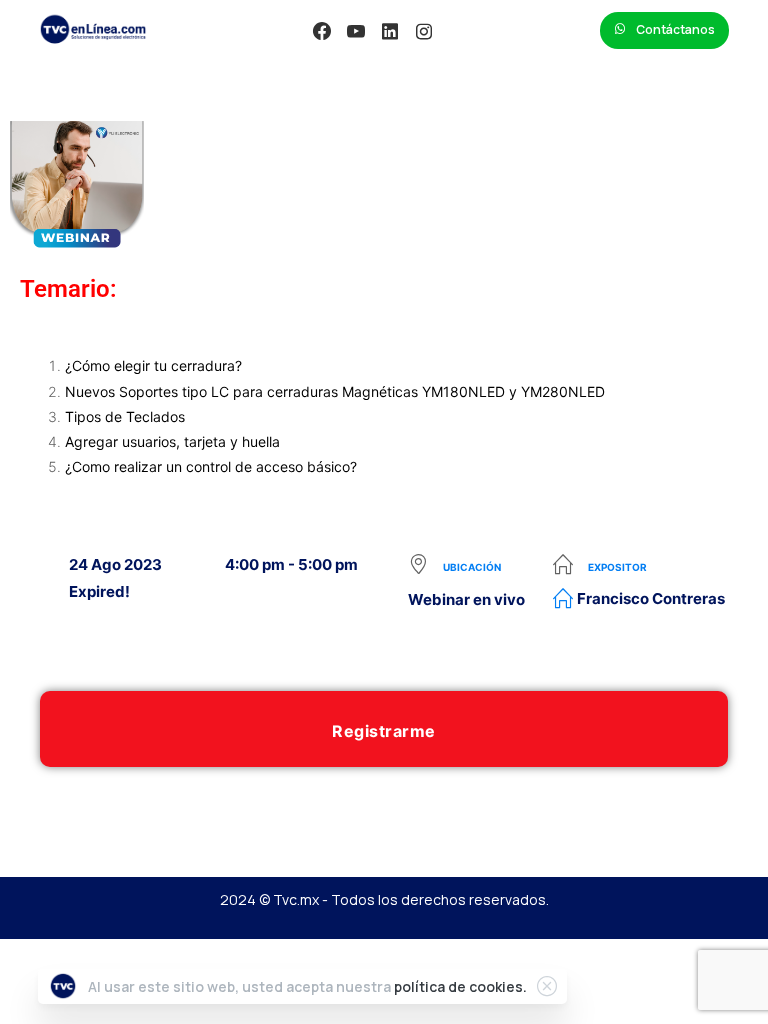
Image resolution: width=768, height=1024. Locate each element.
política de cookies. (460, 986)
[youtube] (356, 31)
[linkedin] (390, 31)
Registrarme (384, 731)
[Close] (547, 986)
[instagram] (424, 31)
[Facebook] (322, 31)
